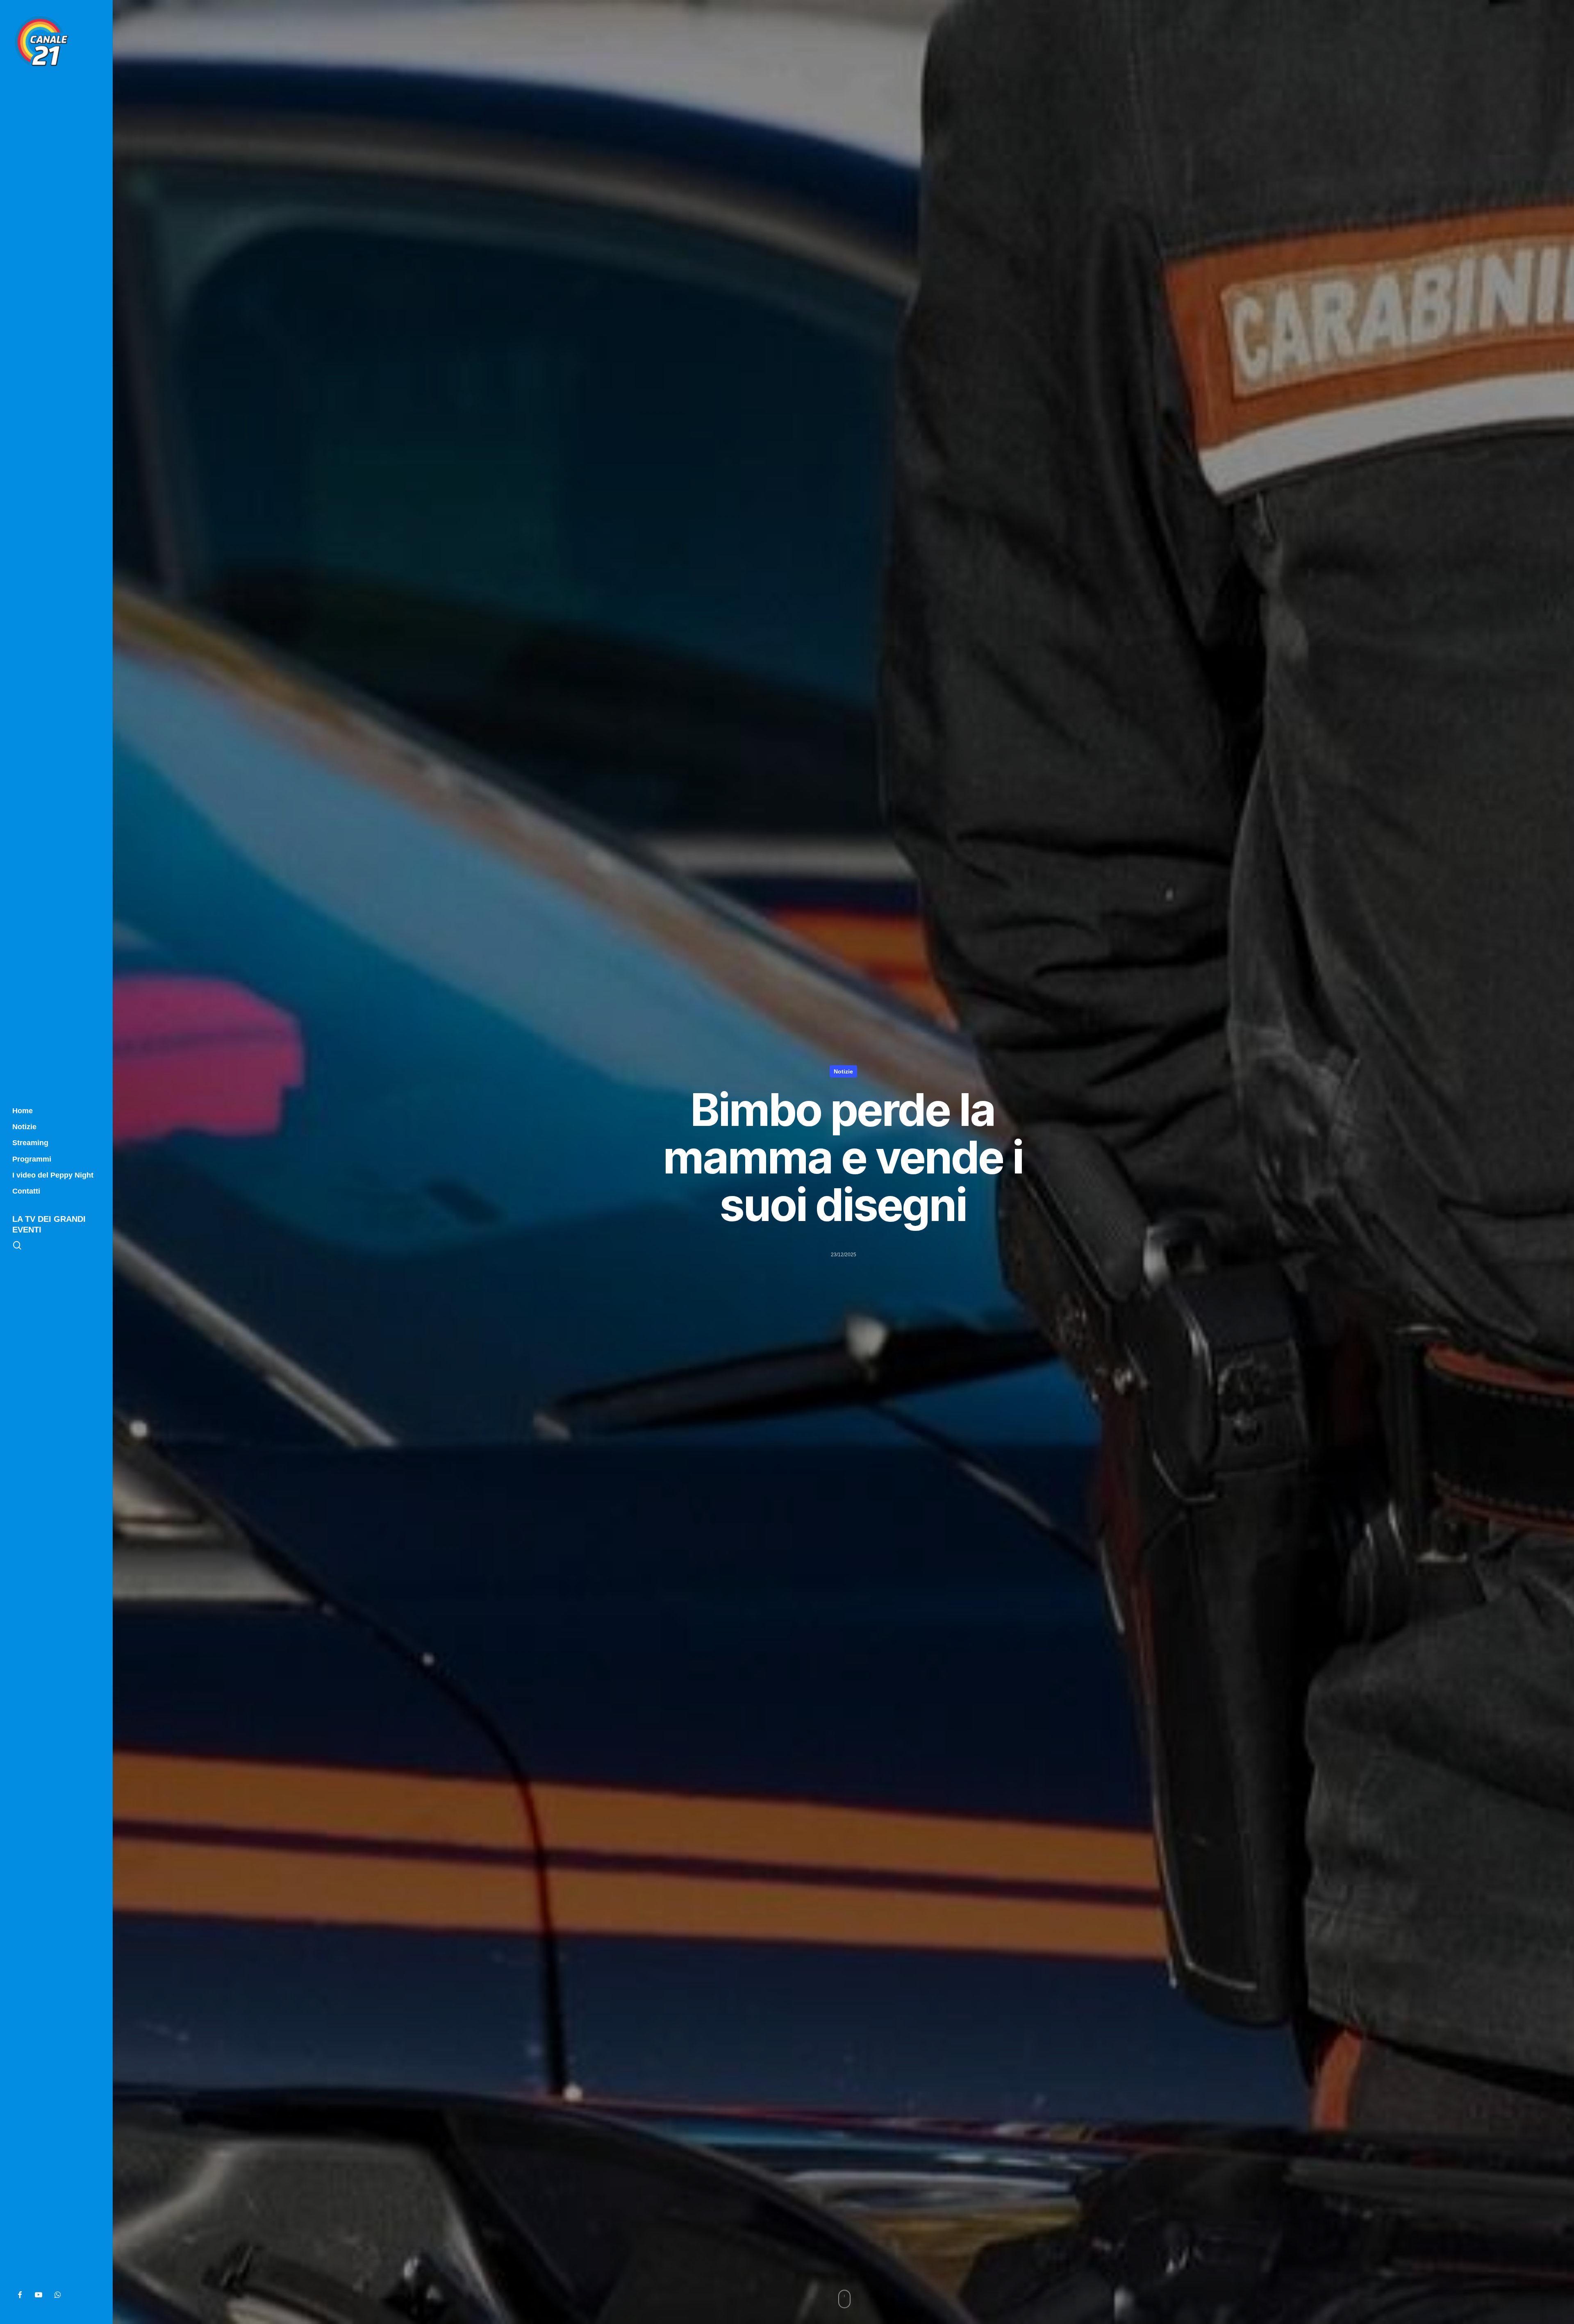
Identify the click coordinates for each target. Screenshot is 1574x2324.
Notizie (843, 1071)
